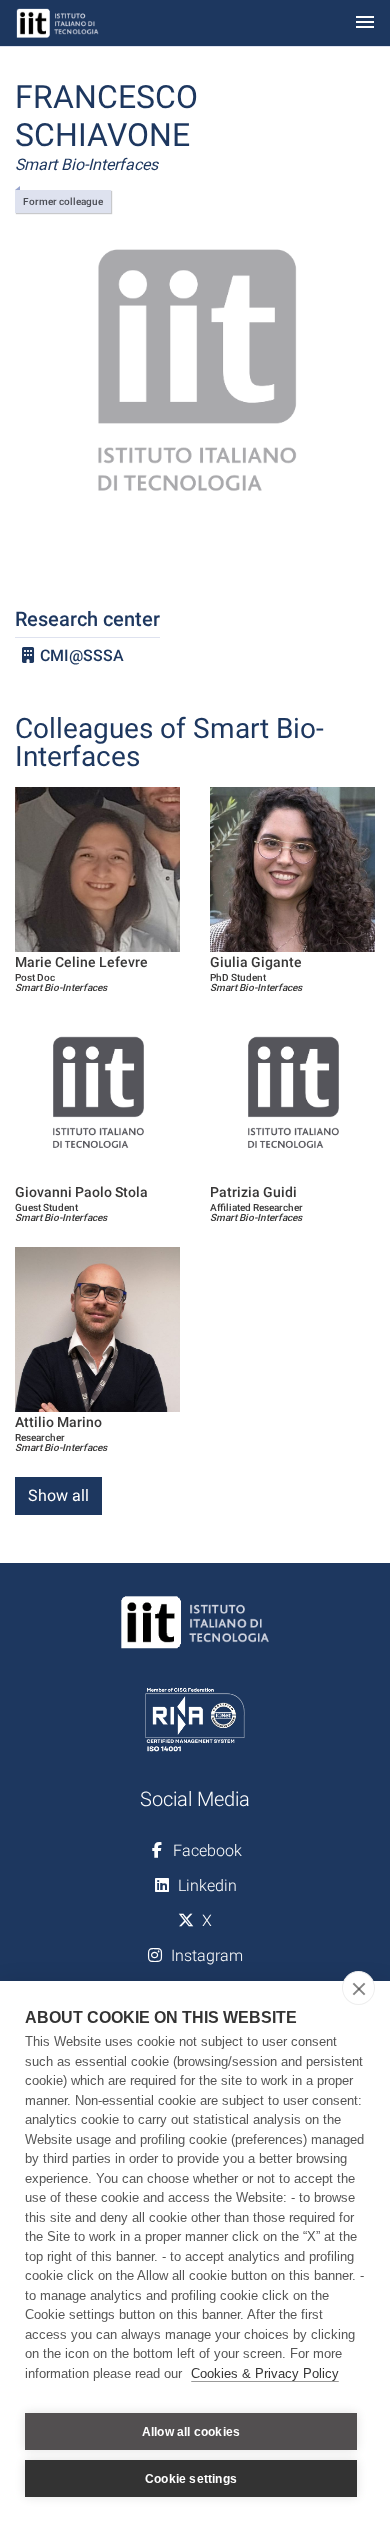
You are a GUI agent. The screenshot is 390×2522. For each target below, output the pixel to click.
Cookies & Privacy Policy (265, 2373)
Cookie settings (191, 2479)
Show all (58, 1495)
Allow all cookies (191, 2432)
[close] (358, 1988)
